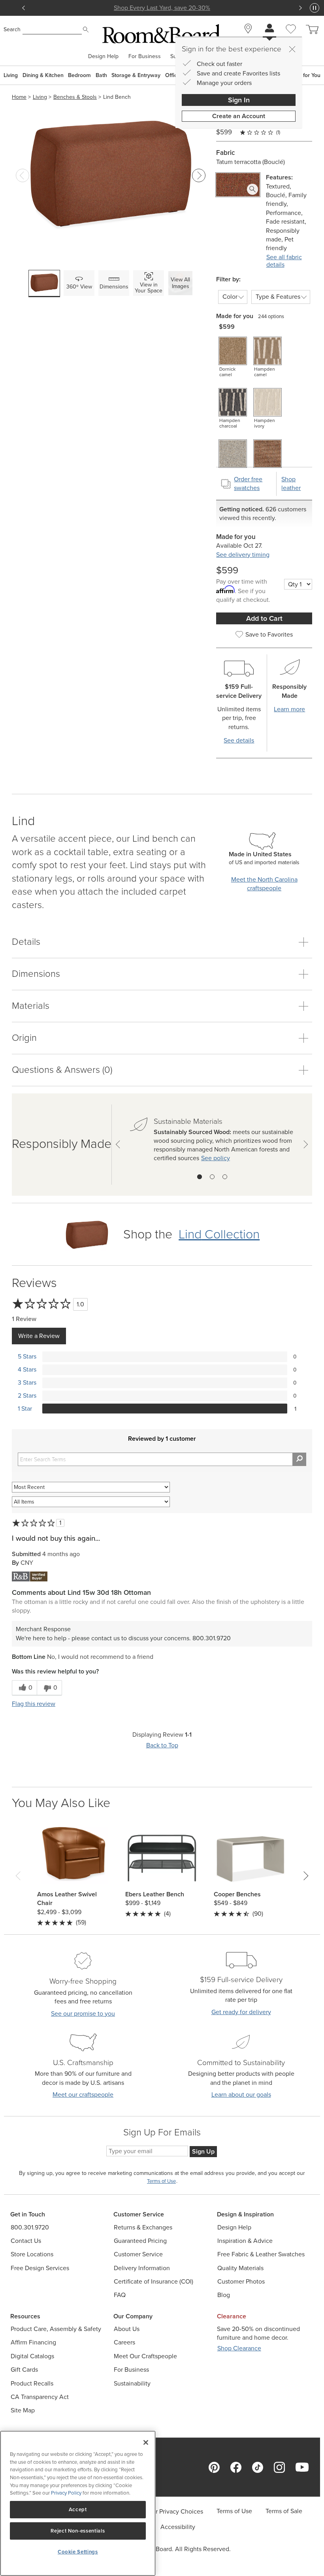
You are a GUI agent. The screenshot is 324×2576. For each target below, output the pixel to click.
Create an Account (239, 116)
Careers (124, 2342)
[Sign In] (269, 29)
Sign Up (203, 2151)
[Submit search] (86, 30)
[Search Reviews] (299, 1459)
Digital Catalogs (32, 2356)
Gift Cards (24, 2370)
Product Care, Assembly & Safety (56, 2329)
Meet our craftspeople (83, 2095)
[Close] (292, 49)
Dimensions (36, 974)
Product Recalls (32, 2383)
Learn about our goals (241, 2095)
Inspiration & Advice (245, 2241)
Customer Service (138, 2254)
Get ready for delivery (241, 2012)
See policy (216, 1158)
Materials (31, 1006)
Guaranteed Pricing (140, 2241)
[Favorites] (291, 38)
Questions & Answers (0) (62, 1070)
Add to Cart (264, 618)
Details (26, 942)
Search (12, 29)
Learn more (289, 709)
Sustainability (132, 2383)
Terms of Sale (284, 2511)
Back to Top (162, 1745)
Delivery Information (142, 2268)
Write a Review (39, 1336)
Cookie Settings (78, 2552)
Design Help (103, 57)
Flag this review (34, 1704)
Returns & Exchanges (143, 2227)
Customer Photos (241, 2281)
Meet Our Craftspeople (145, 2356)
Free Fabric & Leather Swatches (261, 2254)
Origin (24, 1038)
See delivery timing (243, 555)
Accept (78, 2509)
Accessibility (178, 2527)
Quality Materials (240, 2268)
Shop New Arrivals (162, 8)
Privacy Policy (66, 2493)
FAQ (120, 2295)
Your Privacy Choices (174, 2511)
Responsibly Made (62, 1144)
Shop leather (291, 483)
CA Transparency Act (40, 2397)
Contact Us (26, 2241)
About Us (127, 2329)
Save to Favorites (269, 634)
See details (239, 740)
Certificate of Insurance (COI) (154, 2281)
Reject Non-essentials (78, 2531)
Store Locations (32, 2254)
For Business (145, 57)
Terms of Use (234, 2511)
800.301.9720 (30, 2227)
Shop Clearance (239, 2348)
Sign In (239, 100)
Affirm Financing (33, 2342)
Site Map (23, 2410)
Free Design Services (40, 2268)
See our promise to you (83, 2014)
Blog (224, 2295)
